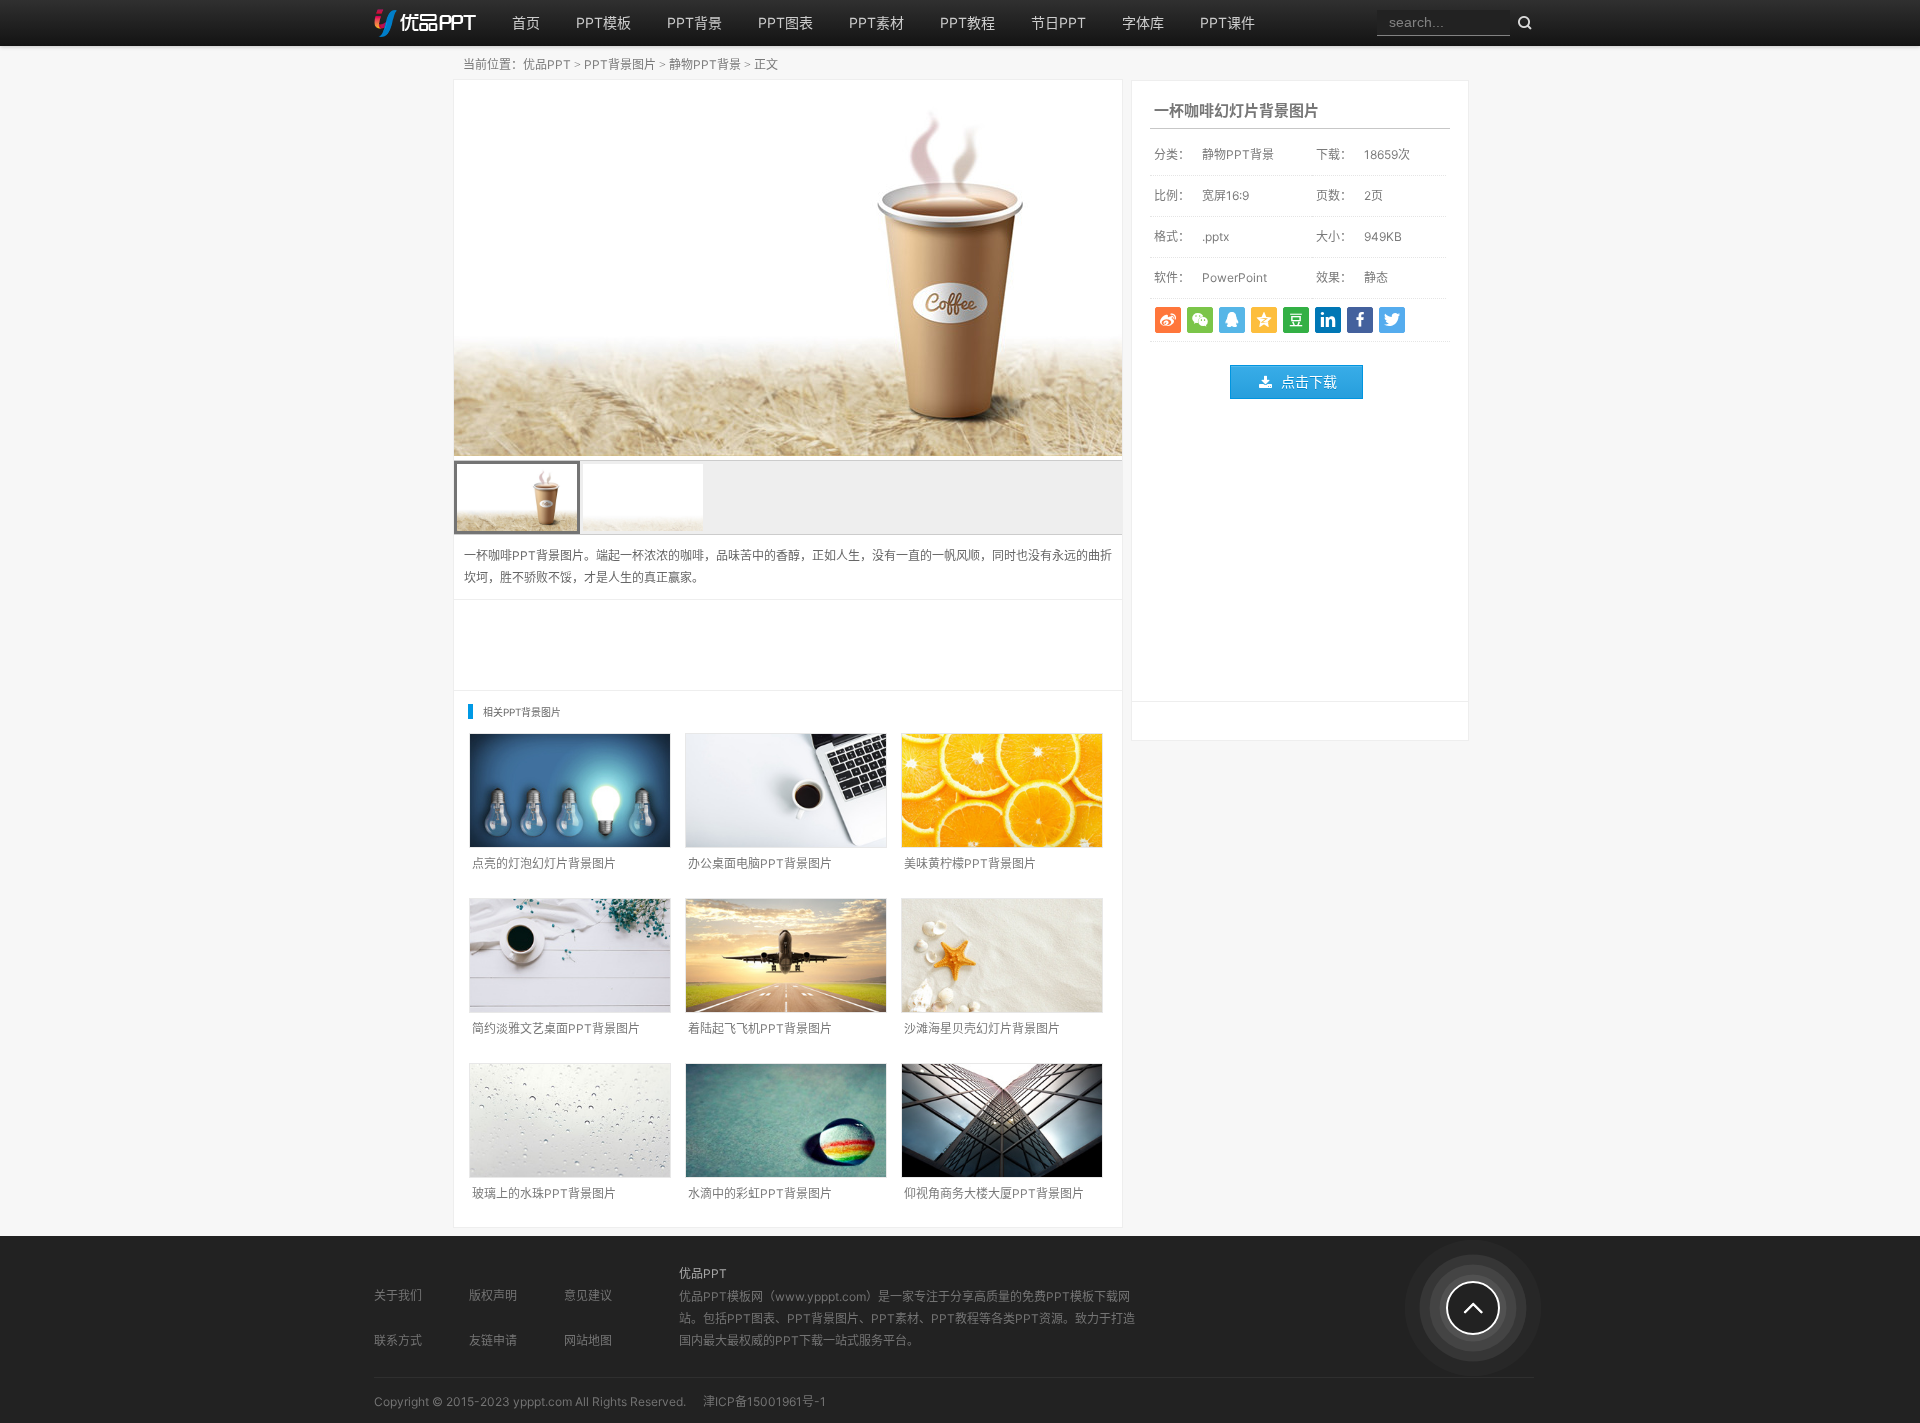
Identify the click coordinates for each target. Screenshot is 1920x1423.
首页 (526, 22)
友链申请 (493, 1340)
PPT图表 (785, 22)
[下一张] (955, 270)
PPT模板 (603, 22)
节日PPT (1058, 22)
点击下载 (1309, 381)
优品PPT (547, 64)
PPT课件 (1227, 22)
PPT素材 (876, 22)
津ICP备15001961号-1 (764, 1401)
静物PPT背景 (705, 64)
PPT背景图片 (620, 64)
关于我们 (398, 1295)
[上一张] (621, 270)
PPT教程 (967, 22)
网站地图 (588, 1340)
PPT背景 (694, 22)
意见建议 (588, 1295)
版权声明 (493, 1295)
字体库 (1143, 22)
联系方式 (398, 1340)
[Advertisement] (1300, 555)
